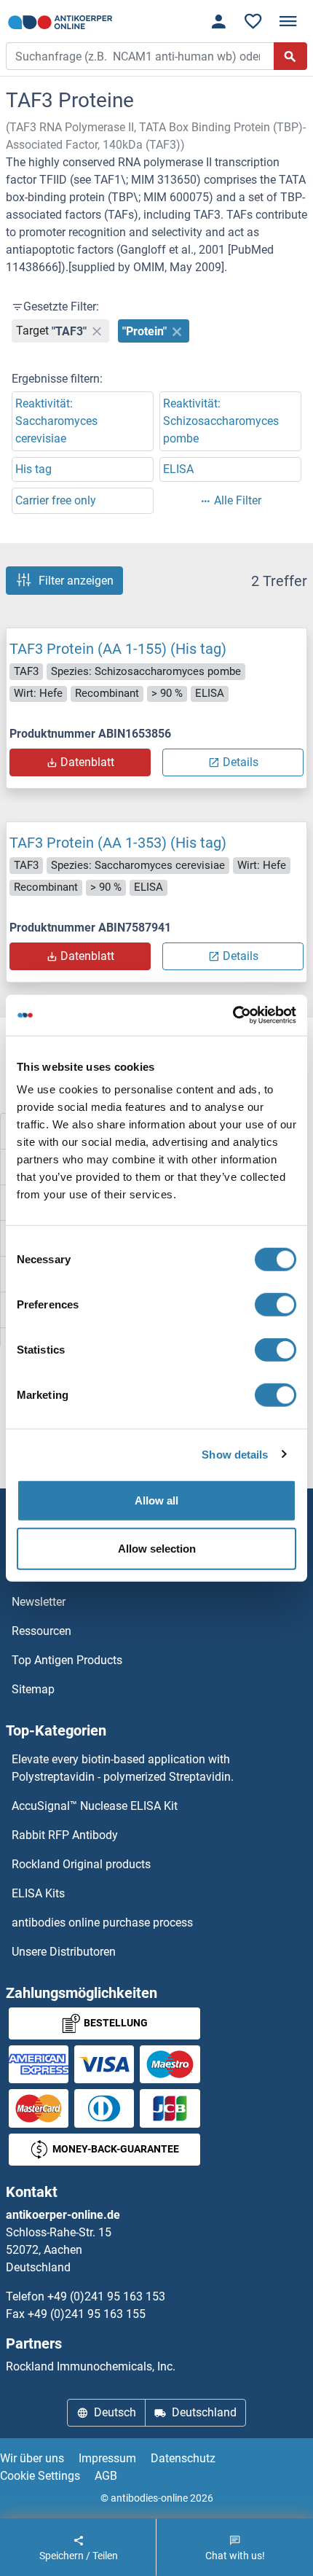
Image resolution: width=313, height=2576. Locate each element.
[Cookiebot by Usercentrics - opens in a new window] (233, 1015)
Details (241, 762)
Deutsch (115, 2412)
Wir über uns (32, 2458)
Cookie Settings (40, 2476)
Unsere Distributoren (64, 1952)
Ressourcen (41, 1631)
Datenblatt (87, 762)
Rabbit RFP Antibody (65, 1835)
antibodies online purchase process (102, 1923)
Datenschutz (183, 2458)
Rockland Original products (81, 1864)
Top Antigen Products (67, 1660)
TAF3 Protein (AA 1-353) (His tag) (118, 843)
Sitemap (33, 1689)
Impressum (107, 2458)
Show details (235, 1454)
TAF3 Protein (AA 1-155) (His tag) (118, 649)
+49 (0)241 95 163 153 (106, 2296)
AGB (106, 2476)
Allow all (156, 1500)
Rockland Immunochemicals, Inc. (91, 2366)
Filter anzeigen (76, 581)
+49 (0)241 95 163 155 (87, 2314)
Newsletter (39, 1602)
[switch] (276, 1305)
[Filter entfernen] (97, 331)
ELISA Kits (38, 1893)
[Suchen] (290, 56)
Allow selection (157, 1548)
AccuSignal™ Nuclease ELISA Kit (95, 1806)
